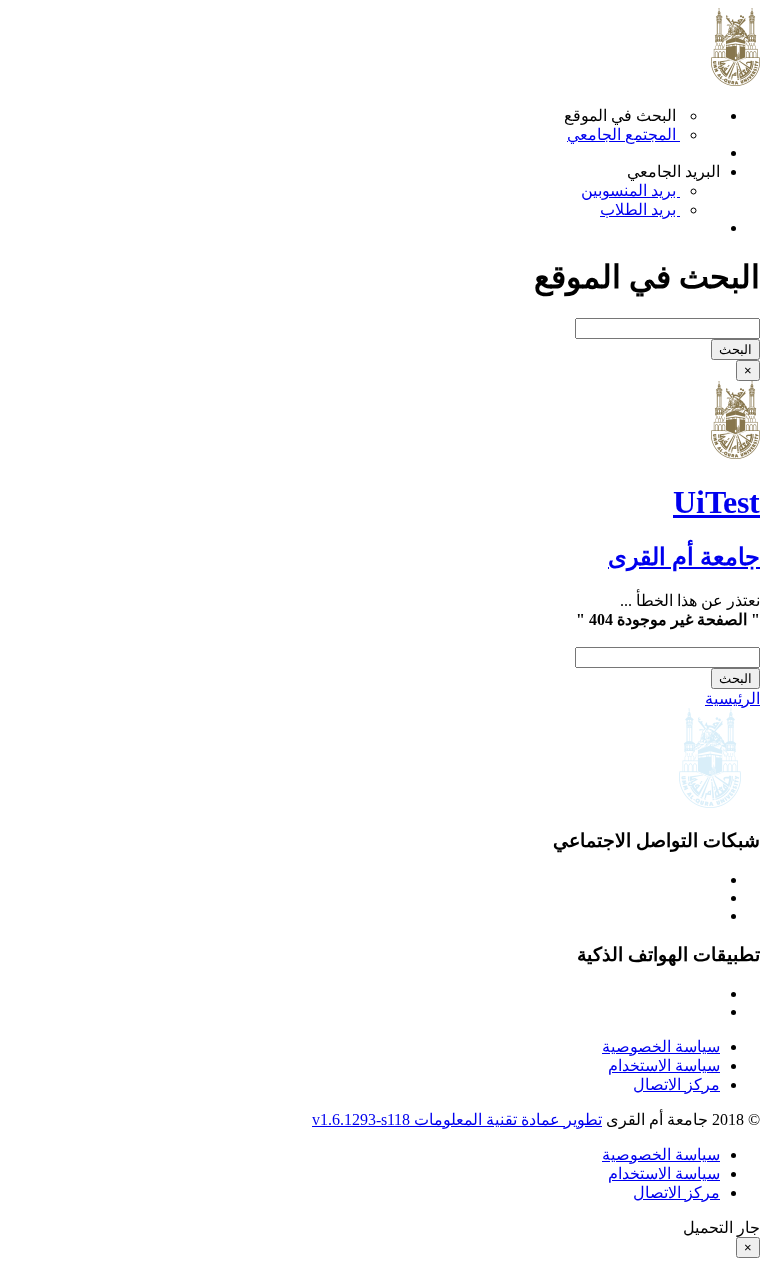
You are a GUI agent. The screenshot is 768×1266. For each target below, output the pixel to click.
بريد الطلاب (640, 209)
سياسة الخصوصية (661, 1046)
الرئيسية (732, 698)
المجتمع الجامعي (623, 134)
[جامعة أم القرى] (735, 453)
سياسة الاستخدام (664, 1065)
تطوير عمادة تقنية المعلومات (508, 1119)
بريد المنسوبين (630, 190)
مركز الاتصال (676, 1084)
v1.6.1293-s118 (363, 1119)
